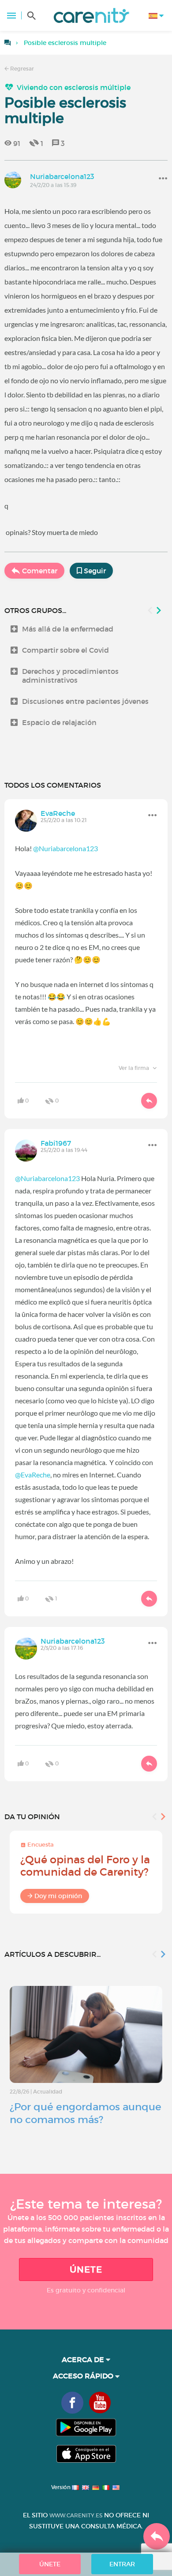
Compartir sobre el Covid (65, 650)
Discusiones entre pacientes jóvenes (85, 701)
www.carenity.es (76, 2515)
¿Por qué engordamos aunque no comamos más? (86, 2113)
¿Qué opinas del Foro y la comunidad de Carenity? (85, 1866)
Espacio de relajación (59, 722)
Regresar (21, 69)
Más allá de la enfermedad (68, 629)
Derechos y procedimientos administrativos (70, 676)
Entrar (122, 2564)
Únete (86, 2269)
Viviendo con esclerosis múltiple (74, 87)
